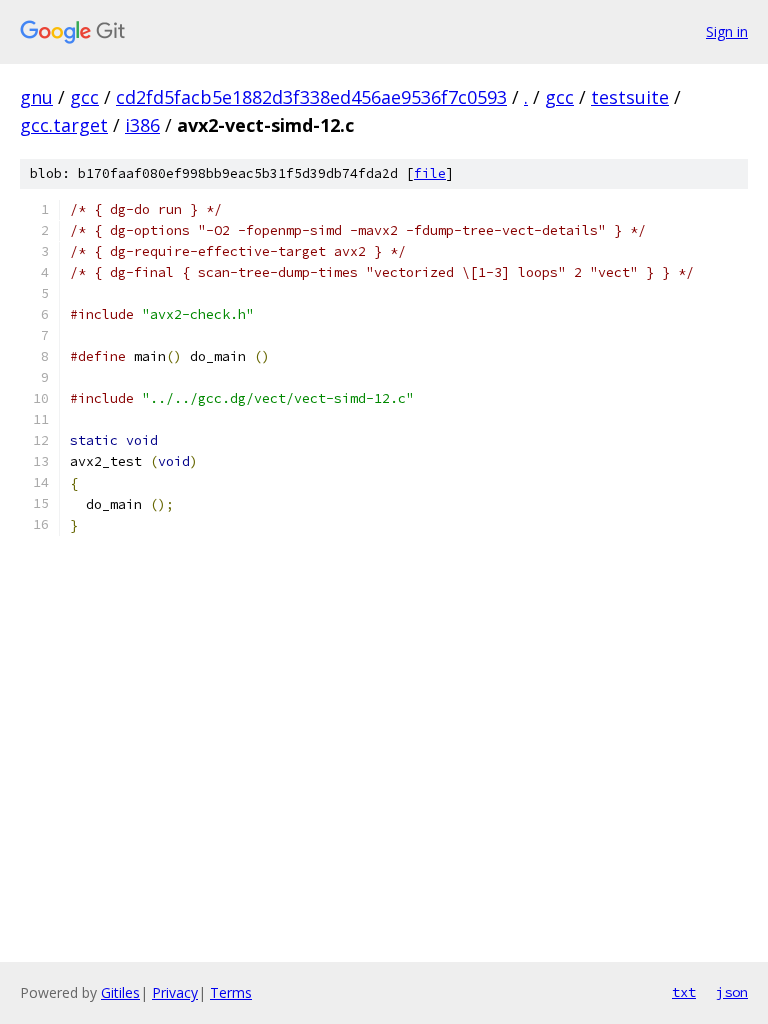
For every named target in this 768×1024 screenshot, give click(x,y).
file (430, 173)
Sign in (727, 31)
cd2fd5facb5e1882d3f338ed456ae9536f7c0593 (311, 97)
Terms (231, 992)
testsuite (630, 97)
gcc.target (64, 125)
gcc (84, 97)
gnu (36, 97)
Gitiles (120, 992)
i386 (142, 125)
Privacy (175, 992)
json (732, 992)
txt (684, 992)
